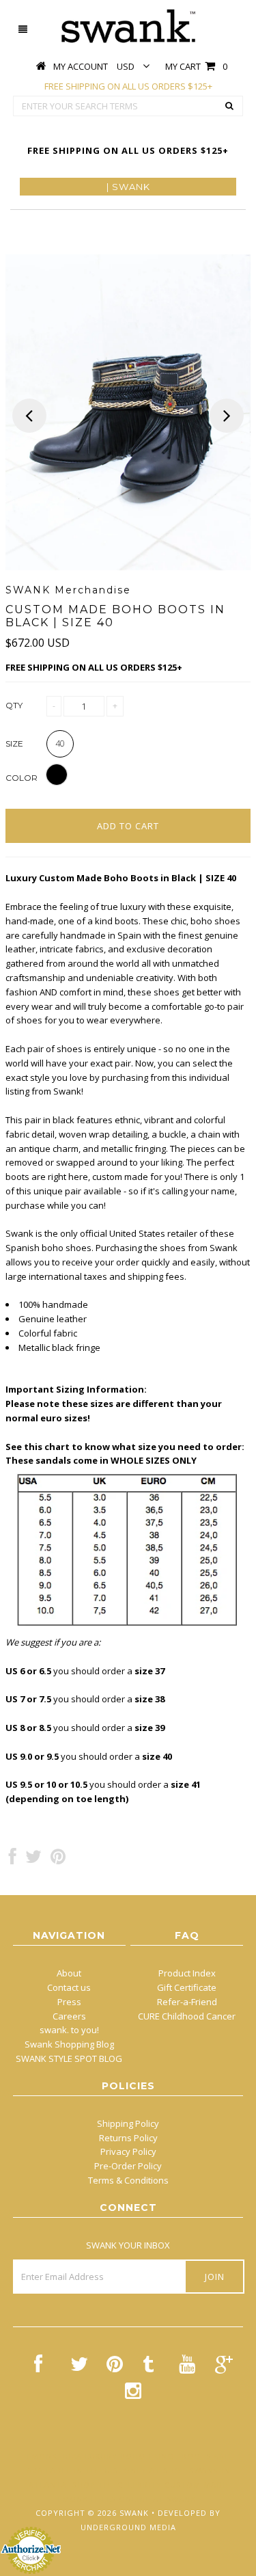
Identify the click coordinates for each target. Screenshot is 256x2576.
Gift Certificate (187, 1987)
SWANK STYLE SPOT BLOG (69, 2058)
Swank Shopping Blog (69, 2044)
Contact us (69, 1987)
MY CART (196, 66)
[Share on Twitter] (33, 1860)
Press (69, 2002)
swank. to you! (69, 2030)
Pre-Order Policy (128, 2166)
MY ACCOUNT (81, 66)
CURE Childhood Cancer (187, 2016)
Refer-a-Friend (187, 2002)
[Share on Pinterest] (58, 1860)
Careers (69, 2016)
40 (60, 743)
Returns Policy (128, 2138)
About (69, 1973)
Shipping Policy (128, 2123)
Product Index (187, 1973)
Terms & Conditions (128, 2180)
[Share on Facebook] (13, 1860)
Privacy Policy (128, 2151)
